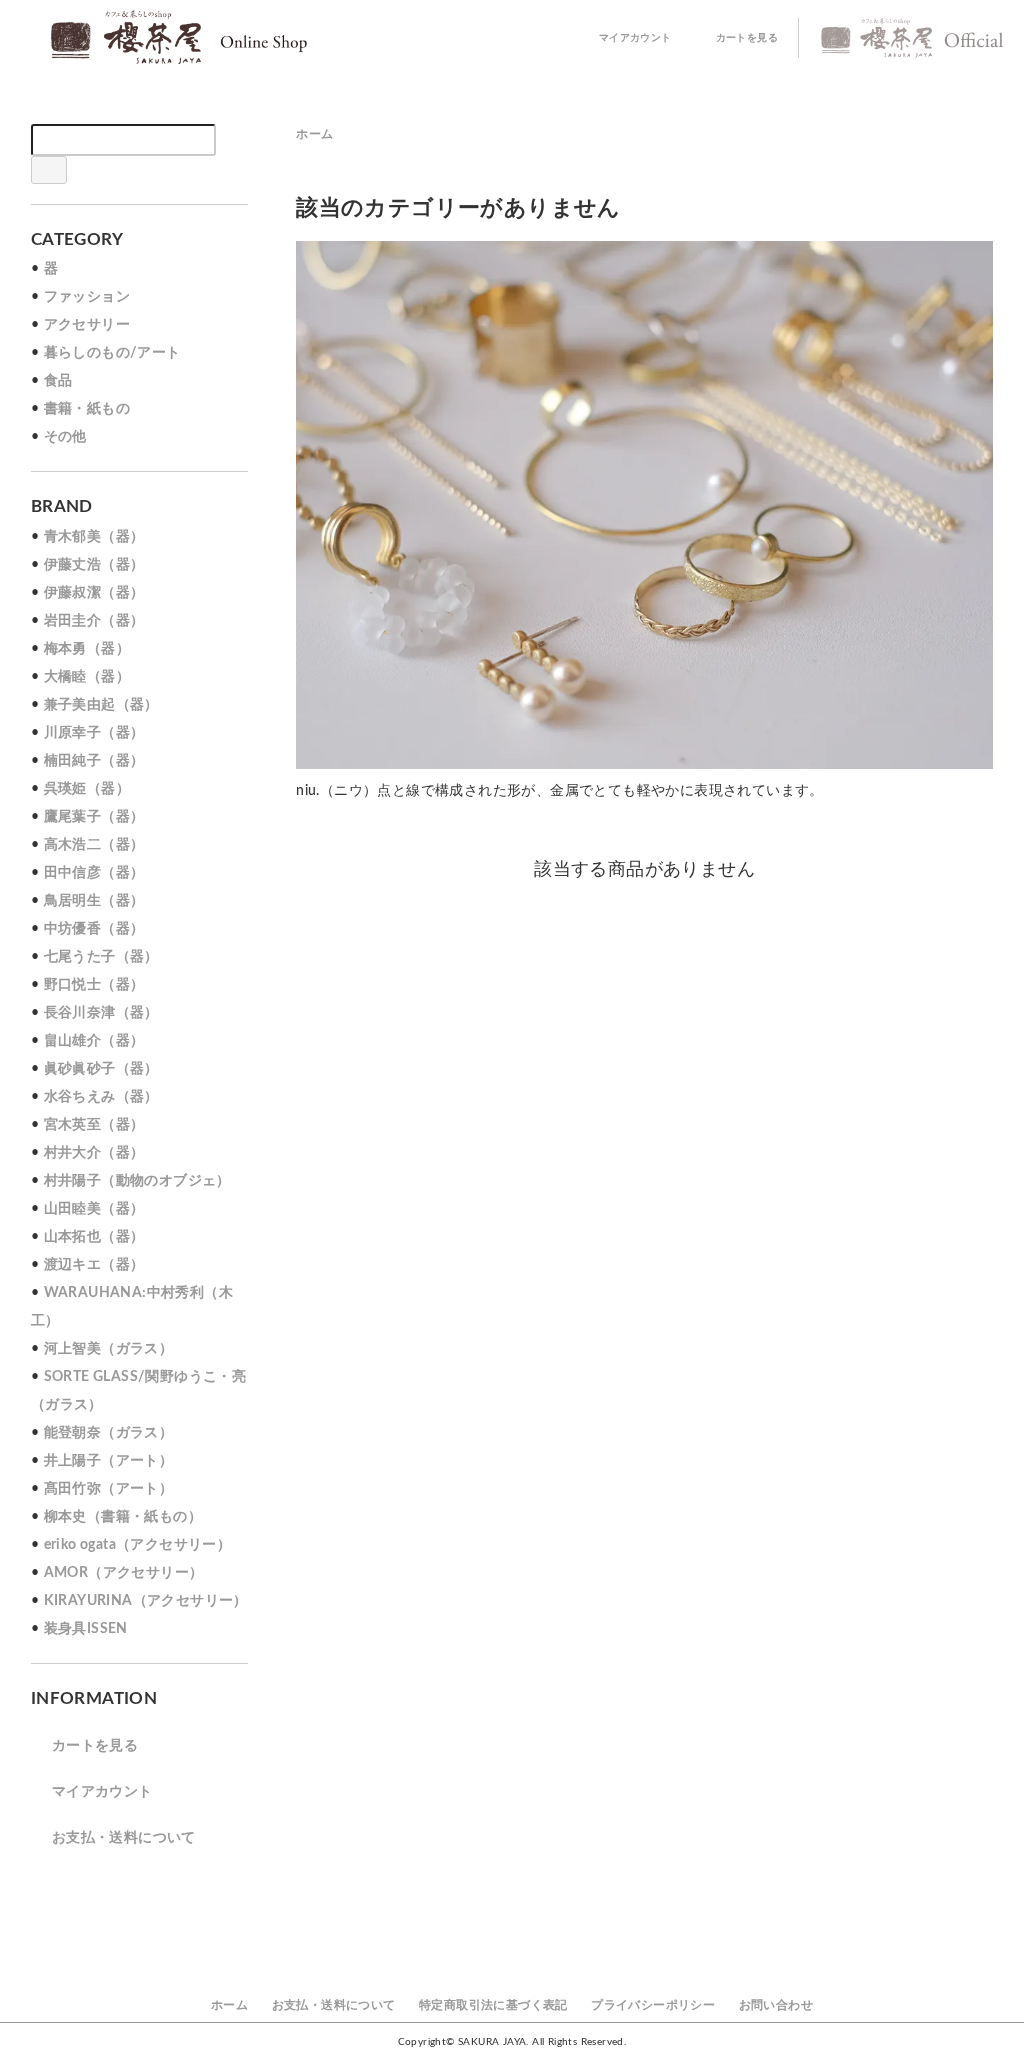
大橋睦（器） (87, 677)
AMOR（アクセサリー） (124, 1573)
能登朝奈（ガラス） (109, 1433)
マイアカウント (635, 38)
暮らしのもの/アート (112, 353)
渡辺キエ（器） (94, 1265)
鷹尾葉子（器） (94, 817)
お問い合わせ (776, 2005)
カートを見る (747, 38)
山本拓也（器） (94, 1237)
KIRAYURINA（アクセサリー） (146, 1601)
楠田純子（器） (94, 761)
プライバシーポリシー (653, 2005)
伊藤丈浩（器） (94, 565)
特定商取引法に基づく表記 (493, 2005)
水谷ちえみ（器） (101, 1097)
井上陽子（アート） (109, 1461)
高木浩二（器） (94, 845)
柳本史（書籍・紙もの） (123, 1517)
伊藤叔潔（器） (94, 593)
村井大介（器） (94, 1153)
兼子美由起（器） (101, 705)
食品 (58, 381)
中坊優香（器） (94, 929)
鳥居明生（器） (94, 901)
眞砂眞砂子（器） (101, 1069)
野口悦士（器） (94, 985)
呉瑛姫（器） (87, 789)
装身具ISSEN (86, 1629)
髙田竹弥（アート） (109, 1489)
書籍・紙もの (87, 409)
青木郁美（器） (94, 537)
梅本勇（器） (87, 649)
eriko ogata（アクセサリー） (138, 1545)
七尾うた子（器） (101, 957)
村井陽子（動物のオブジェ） (137, 1181)
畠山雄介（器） (94, 1041)
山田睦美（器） (94, 1209)
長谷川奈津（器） (101, 1013)
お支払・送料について (124, 1838)
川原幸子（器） (94, 733)
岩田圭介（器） (94, 621)
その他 (65, 437)
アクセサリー (87, 325)
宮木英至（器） (94, 1125)
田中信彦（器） (94, 873)
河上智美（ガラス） (109, 1349)
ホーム (314, 134)
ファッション (87, 297)
